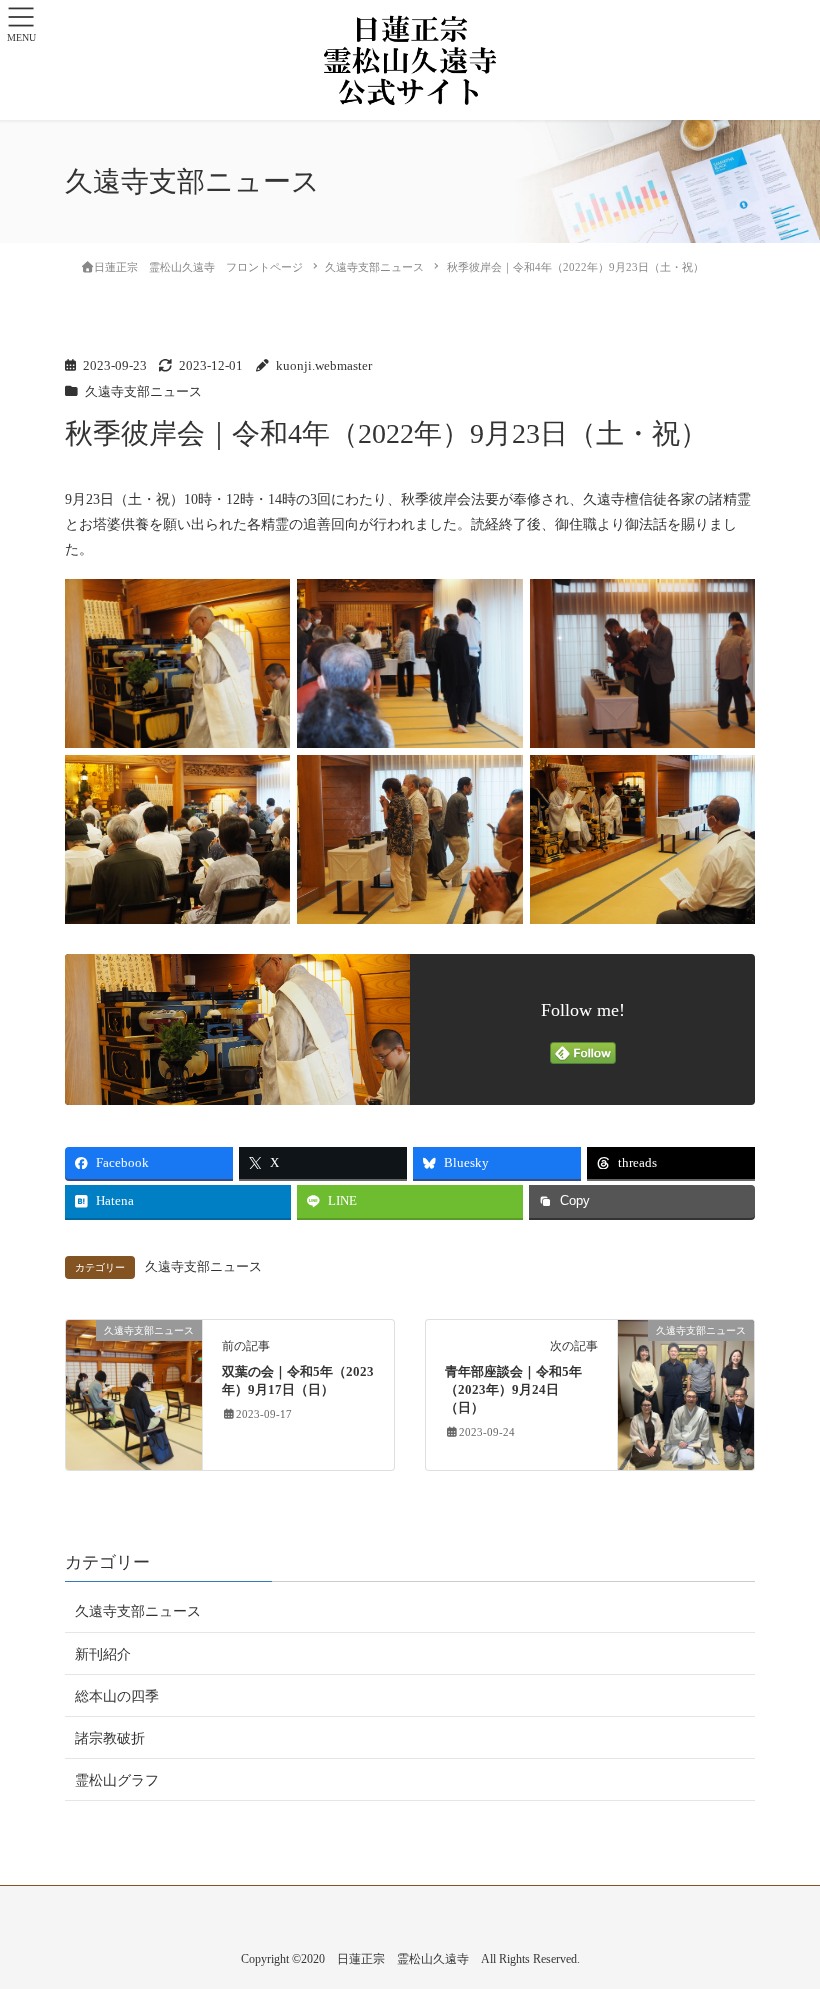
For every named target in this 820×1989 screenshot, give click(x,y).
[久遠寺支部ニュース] (134, 1393)
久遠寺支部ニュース (143, 392)
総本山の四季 (117, 1696)
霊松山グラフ (117, 1780)
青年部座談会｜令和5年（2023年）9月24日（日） (513, 1390)
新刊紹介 (103, 1654)
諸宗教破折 (110, 1738)
